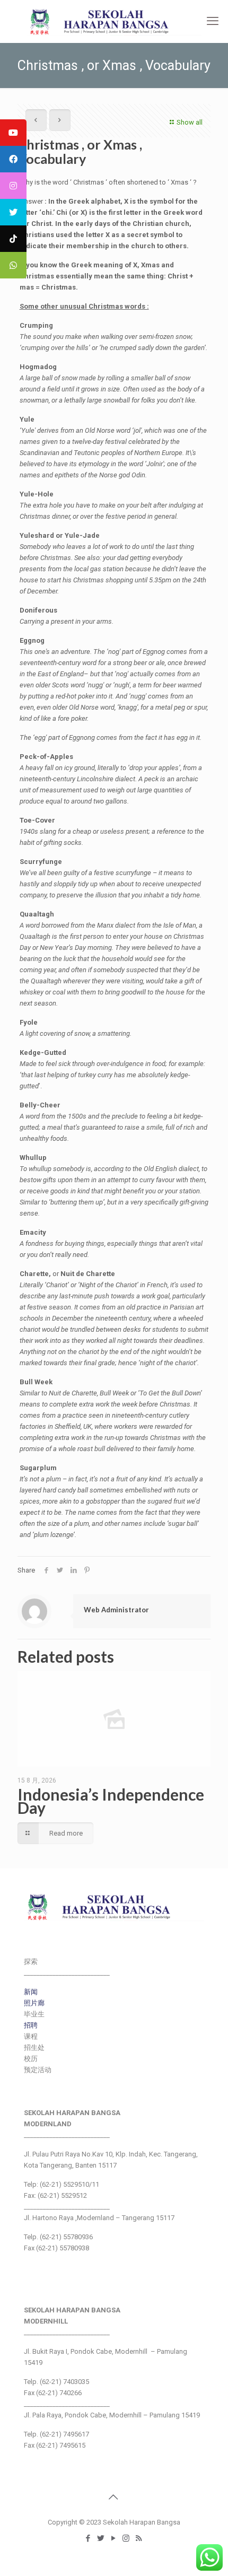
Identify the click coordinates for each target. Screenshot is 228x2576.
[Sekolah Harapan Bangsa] (114, 21)
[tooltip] (13, 133)
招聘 (31, 2025)
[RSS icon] (139, 2538)
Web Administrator (116, 1610)
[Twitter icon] (101, 2538)
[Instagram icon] (127, 2538)
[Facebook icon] (89, 2538)
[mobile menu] (214, 21)
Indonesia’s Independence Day (111, 1801)
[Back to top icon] (114, 2497)
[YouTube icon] (114, 2538)
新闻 (31, 1992)
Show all (190, 122)
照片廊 (34, 2003)
